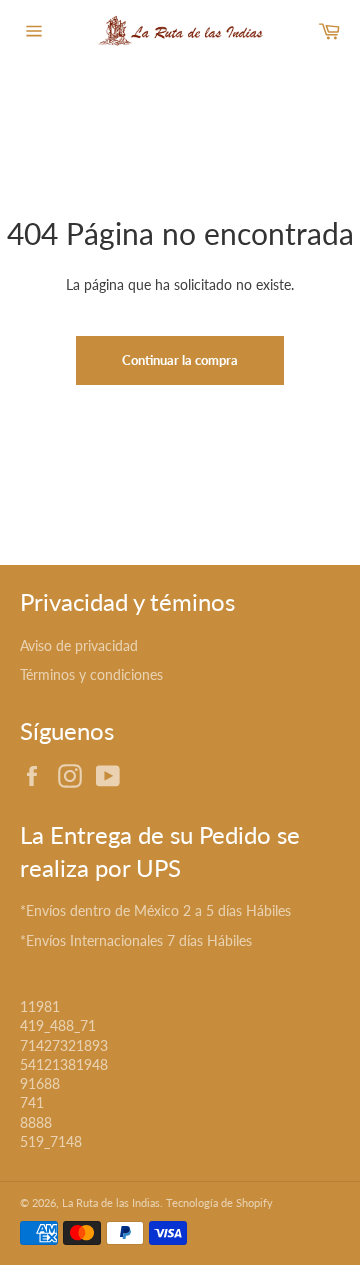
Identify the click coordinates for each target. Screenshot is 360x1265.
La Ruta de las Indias (111, 1202)
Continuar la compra (180, 360)
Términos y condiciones (91, 674)
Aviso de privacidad (79, 645)
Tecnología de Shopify (219, 1202)
